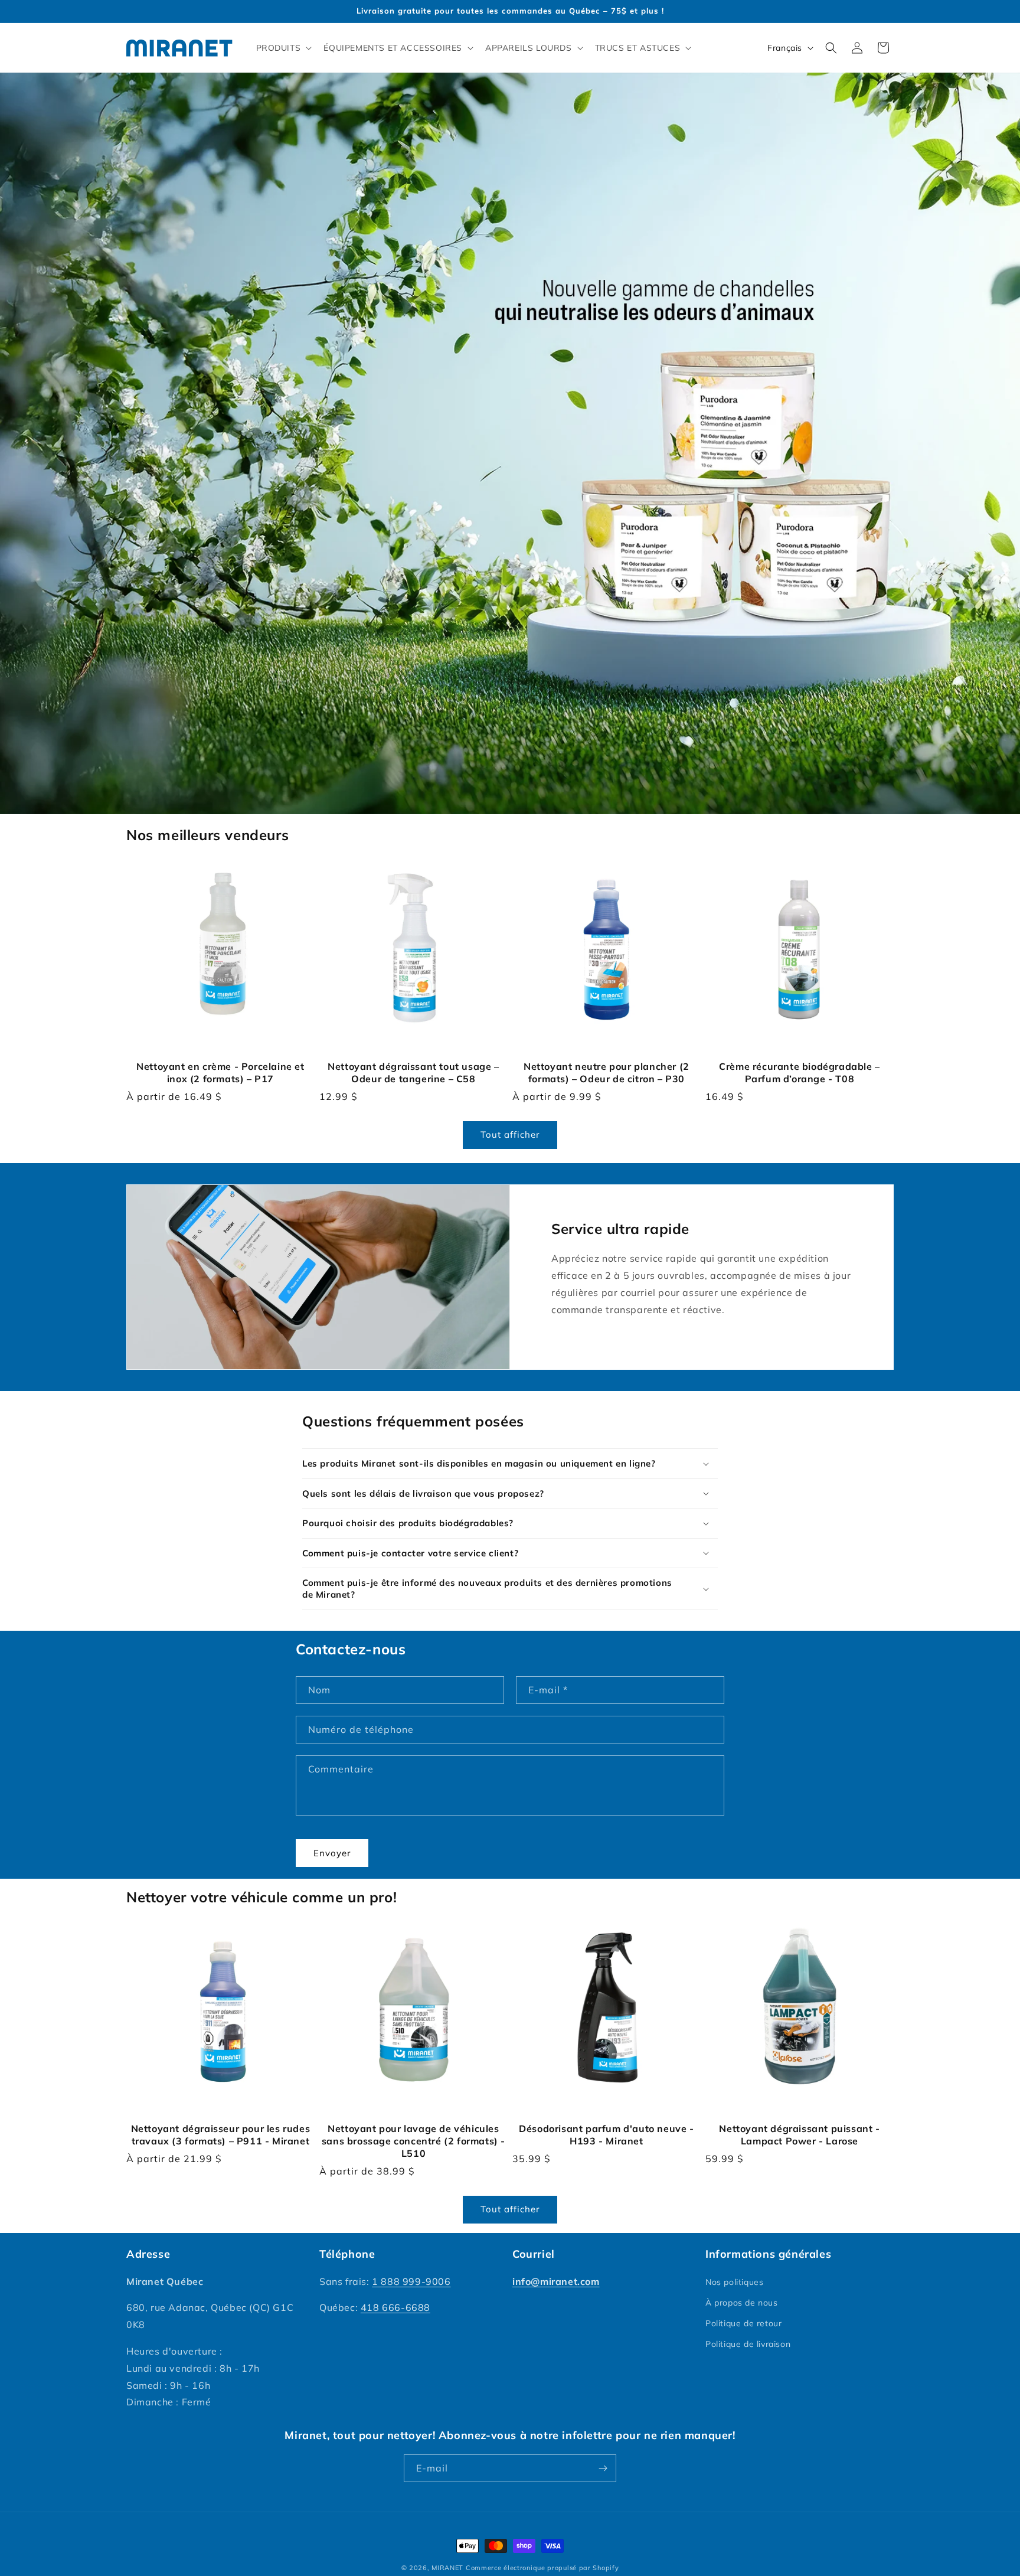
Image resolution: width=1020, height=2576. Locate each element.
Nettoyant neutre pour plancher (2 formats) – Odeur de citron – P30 (607, 1072)
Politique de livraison (748, 2344)
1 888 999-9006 (411, 2281)
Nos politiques (734, 2282)
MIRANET (447, 2568)
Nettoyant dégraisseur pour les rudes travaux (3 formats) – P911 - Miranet (221, 2135)
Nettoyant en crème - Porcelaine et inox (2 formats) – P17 (220, 1072)
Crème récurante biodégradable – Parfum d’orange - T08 (800, 1072)
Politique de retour (743, 2323)
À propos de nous (742, 2303)
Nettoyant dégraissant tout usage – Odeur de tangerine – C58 (413, 1072)
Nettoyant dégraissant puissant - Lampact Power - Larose (799, 2135)
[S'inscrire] (603, 2468)
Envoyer (332, 1853)
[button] (283, 48)
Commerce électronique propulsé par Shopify (542, 2568)
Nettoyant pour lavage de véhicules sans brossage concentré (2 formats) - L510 (413, 2141)
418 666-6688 (395, 2307)
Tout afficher (510, 1134)
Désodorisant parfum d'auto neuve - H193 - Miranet (606, 2135)
